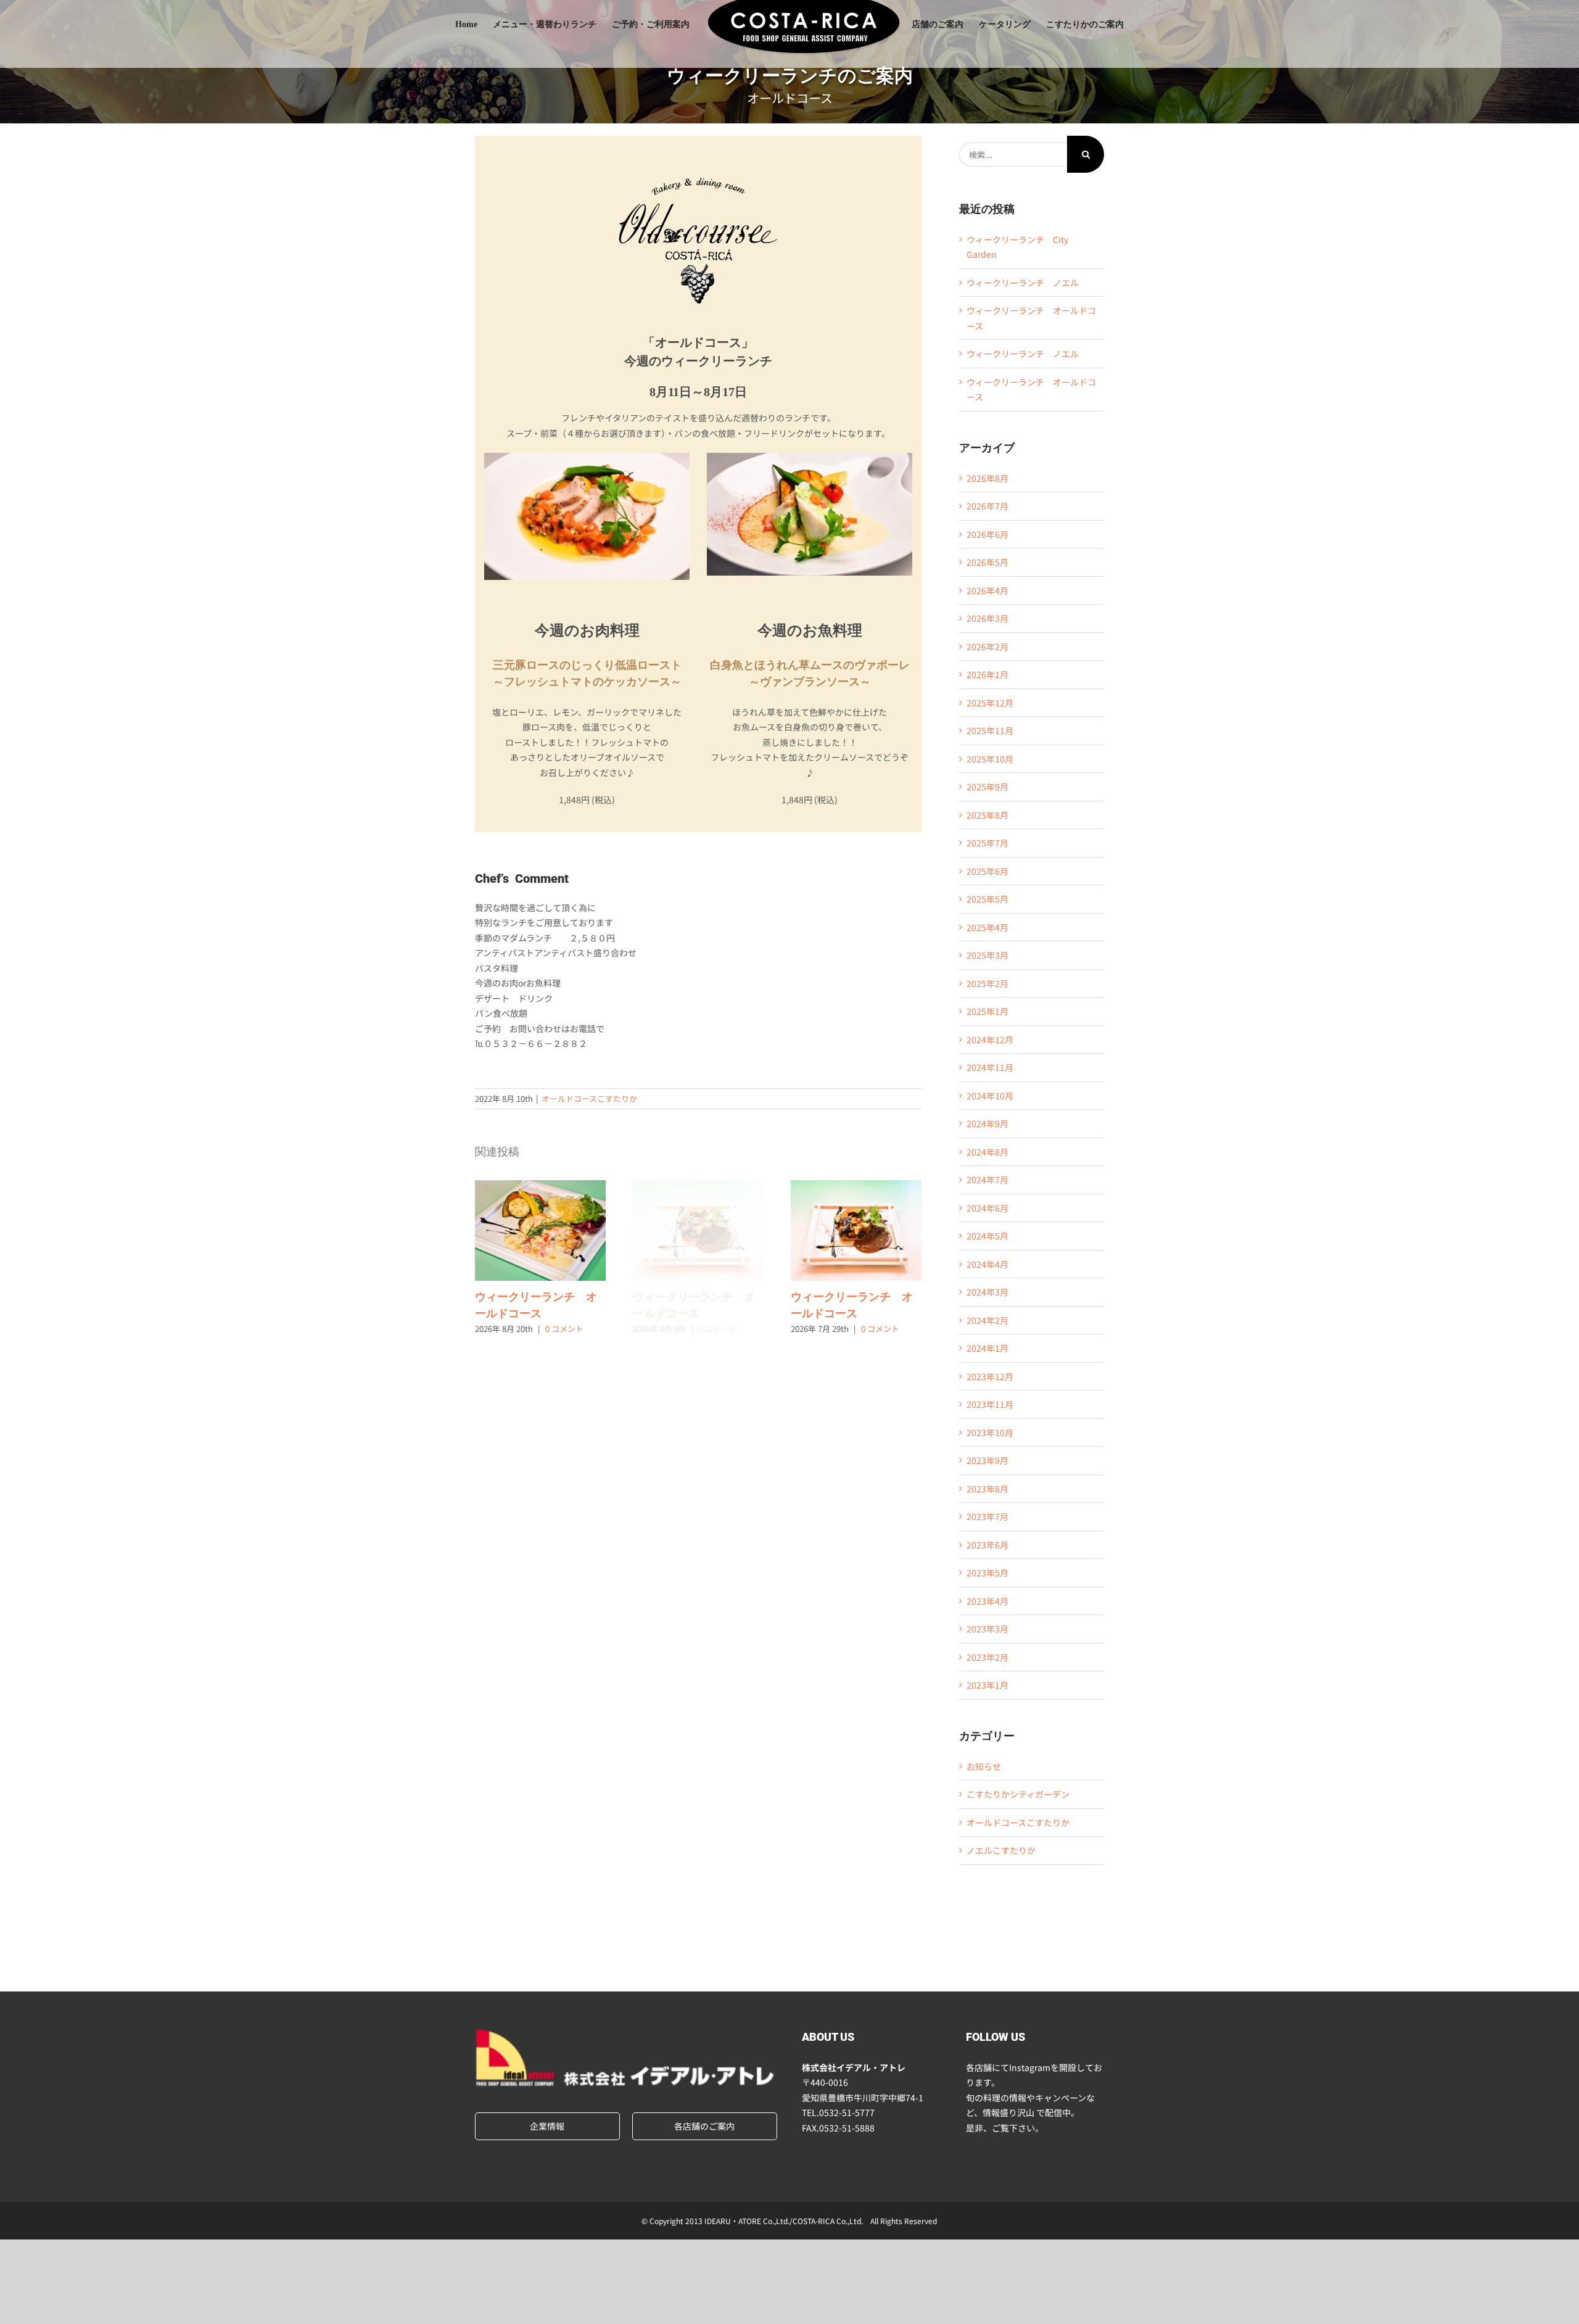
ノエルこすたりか (1001, 1850)
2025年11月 (990, 730)
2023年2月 (987, 1657)
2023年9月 (987, 1460)
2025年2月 (987, 983)
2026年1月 (987, 674)
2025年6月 (987, 871)
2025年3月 (987, 955)
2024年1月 (987, 1348)
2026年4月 (987, 590)
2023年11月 (990, 1404)
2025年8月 (987, 815)
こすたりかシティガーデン (1018, 1794)
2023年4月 (987, 1601)
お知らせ (984, 1766)
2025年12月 (990, 703)
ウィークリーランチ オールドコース (540, 1231)
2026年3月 (987, 618)
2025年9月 (987, 787)
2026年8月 (987, 478)
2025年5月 (987, 899)
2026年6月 (987, 534)
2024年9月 (987, 1123)
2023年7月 (987, 1516)
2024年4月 (987, 1264)
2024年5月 (987, 1236)
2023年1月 (987, 1685)
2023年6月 (987, 1545)
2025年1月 (987, 1011)
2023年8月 (987, 1489)
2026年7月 (987, 506)
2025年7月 (987, 843)
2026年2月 (987, 647)
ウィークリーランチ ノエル (1023, 283)
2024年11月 (990, 1067)
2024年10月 (990, 1096)
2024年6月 (987, 1208)
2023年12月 (990, 1376)
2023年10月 (990, 1433)
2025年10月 (990, 759)
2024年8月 (987, 1152)
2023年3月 (987, 1629)
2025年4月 (987, 927)
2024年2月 (987, 1320)
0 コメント (564, 1329)
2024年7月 (987, 1180)
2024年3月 (987, 1292)
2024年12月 (990, 1040)
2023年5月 (987, 1573)
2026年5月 (987, 562)
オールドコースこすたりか (589, 1098)
